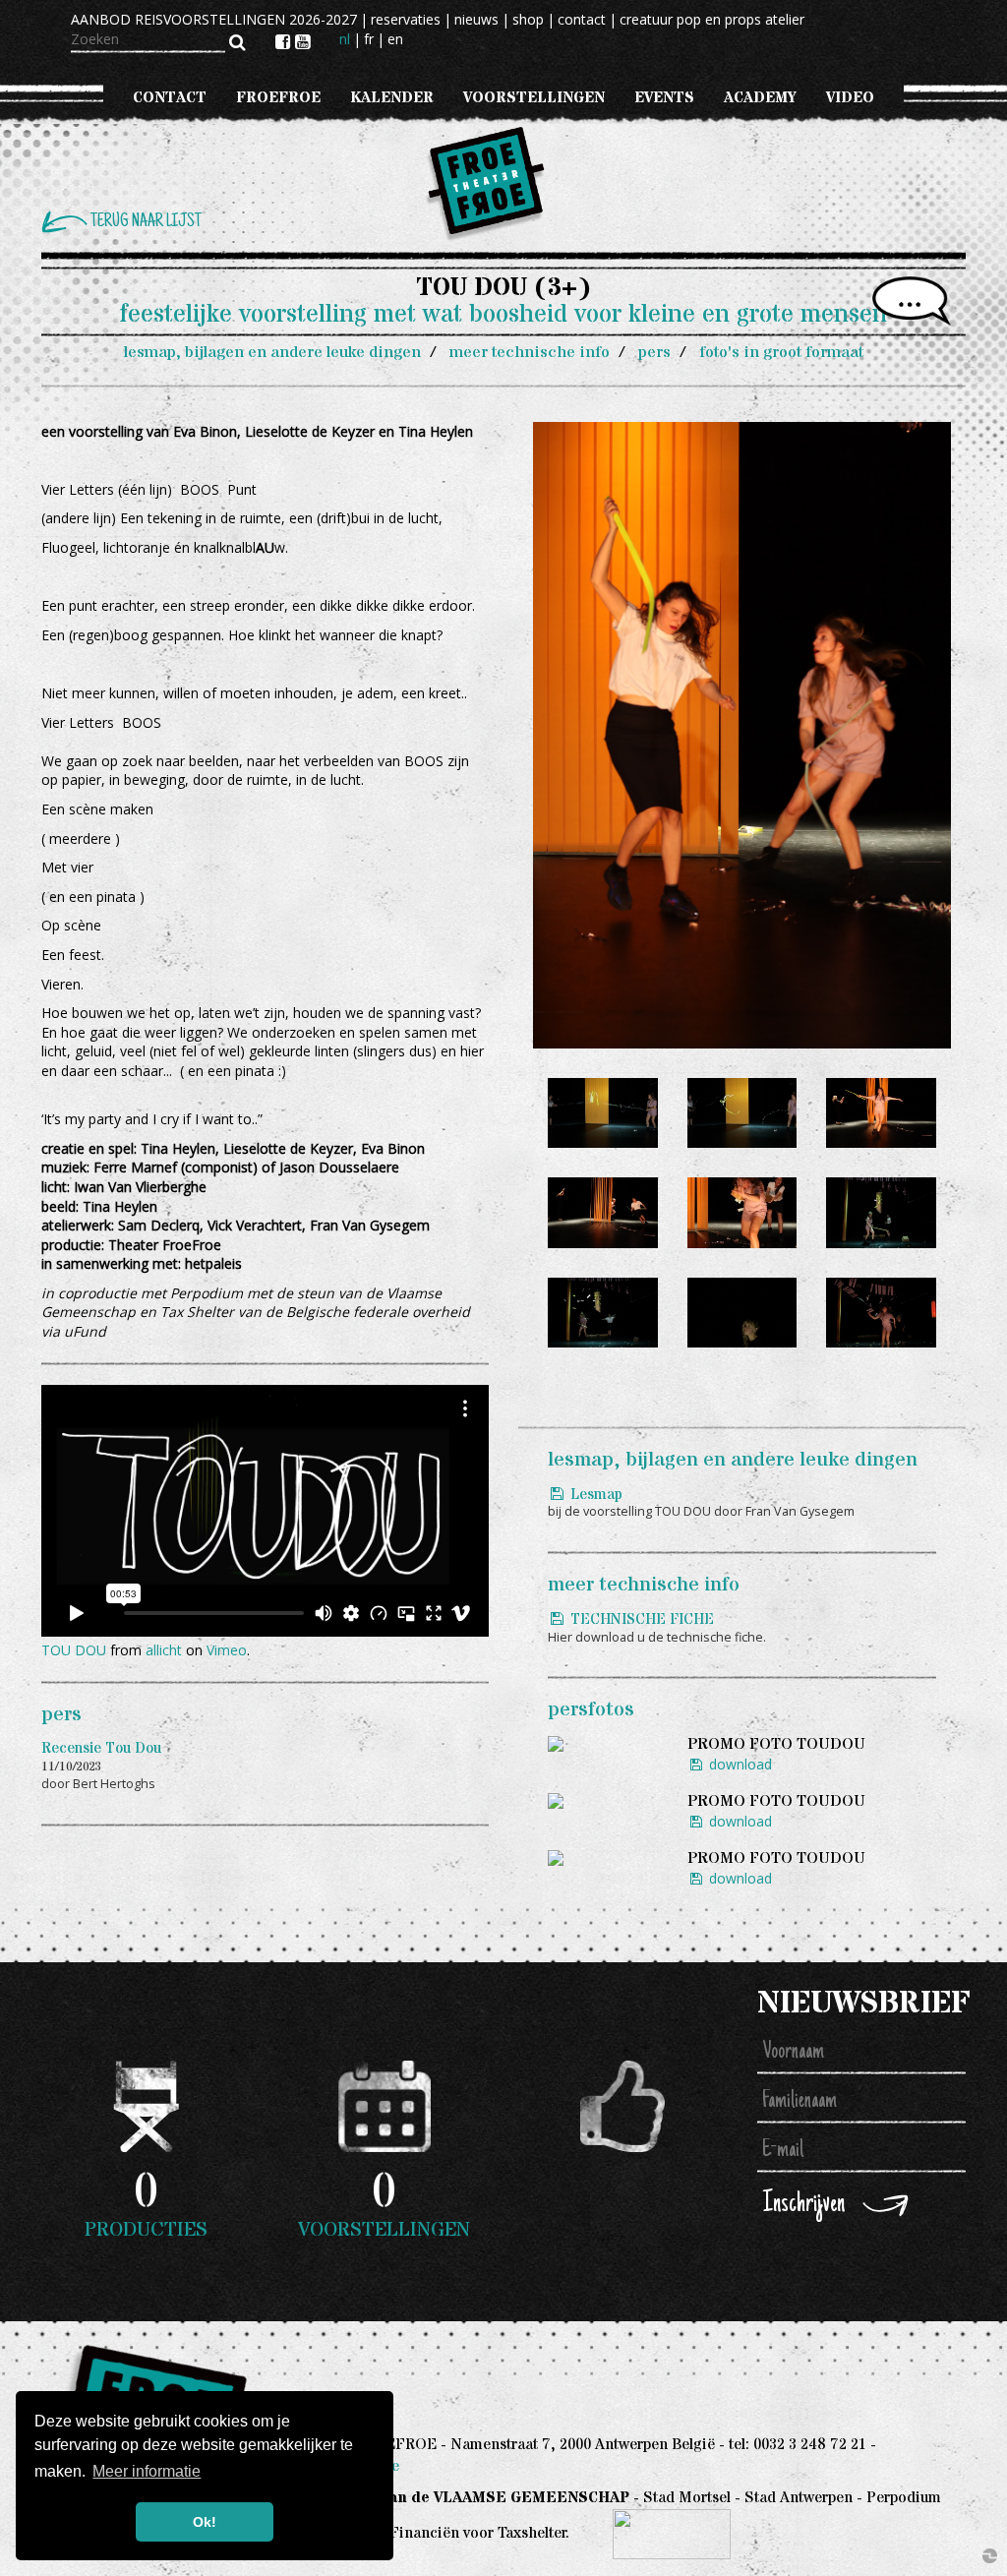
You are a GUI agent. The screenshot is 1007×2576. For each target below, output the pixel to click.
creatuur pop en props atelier (712, 19)
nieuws (476, 19)
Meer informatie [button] (147, 2471)
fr (369, 39)
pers (654, 353)
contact (582, 19)
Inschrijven (804, 2205)
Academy (760, 98)
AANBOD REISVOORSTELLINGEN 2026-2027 (214, 19)
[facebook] (285, 41)
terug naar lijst (146, 222)
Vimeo (227, 1650)
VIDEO (850, 98)
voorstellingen (534, 98)
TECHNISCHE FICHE (640, 1619)
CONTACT (170, 98)
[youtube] (302, 41)
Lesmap (594, 1495)
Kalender (392, 98)
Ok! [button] (205, 2522)
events (664, 98)
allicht (164, 1650)
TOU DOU (74, 1650)
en (395, 39)
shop (528, 19)
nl (345, 39)
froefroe (278, 98)
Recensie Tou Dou (101, 1748)
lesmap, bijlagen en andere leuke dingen (272, 353)
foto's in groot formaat (781, 353)
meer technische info (530, 353)
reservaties (406, 19)
